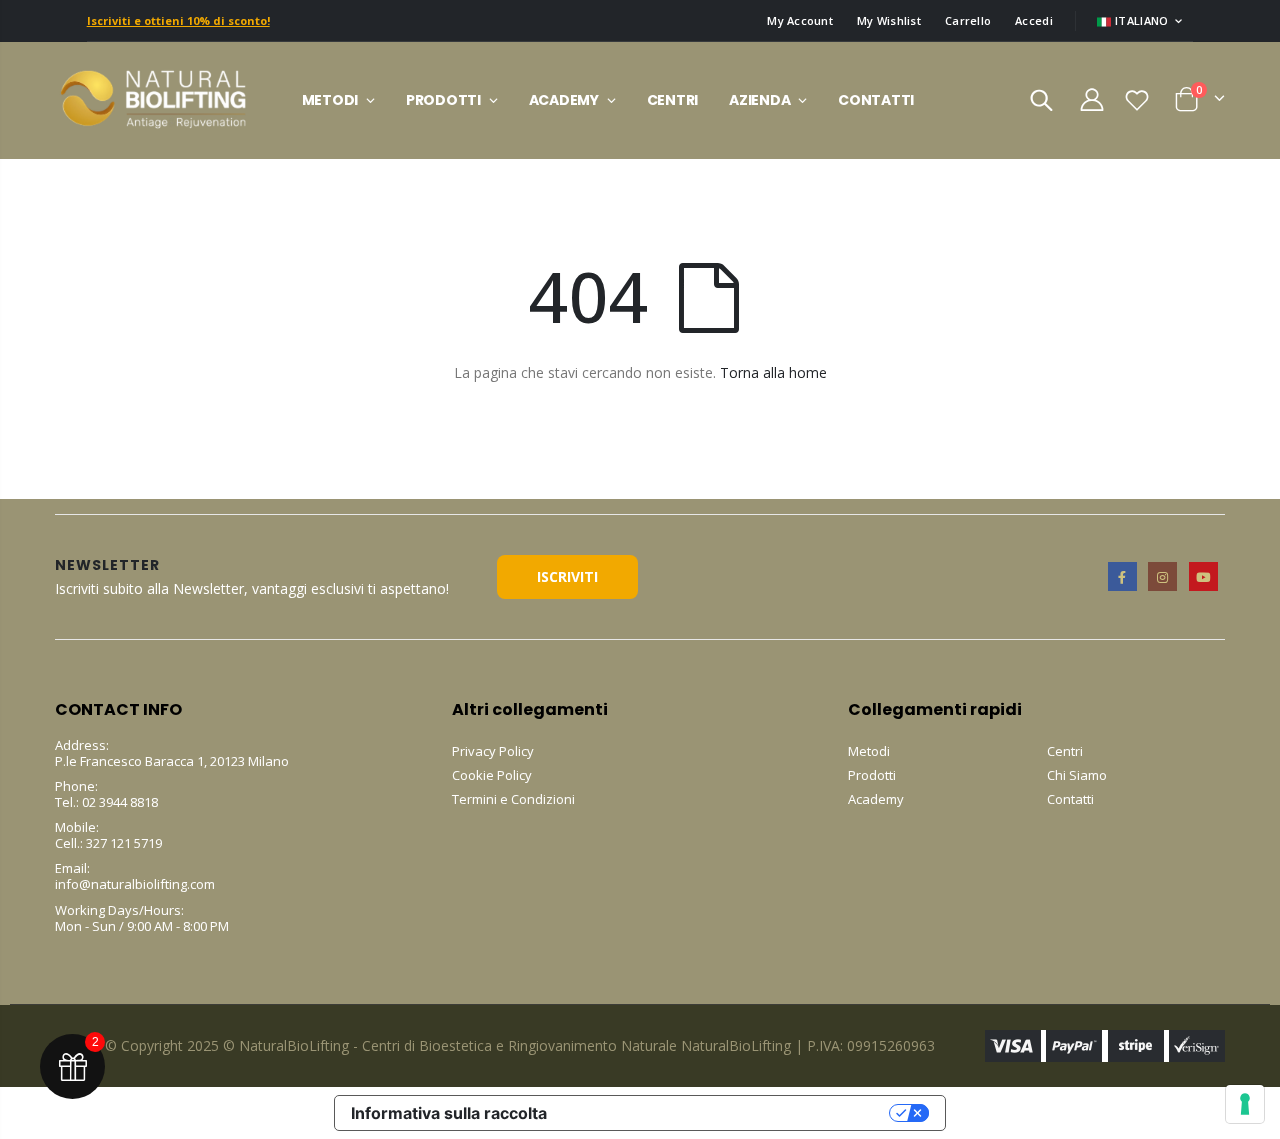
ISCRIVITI (567, 576)
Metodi (869, 751)
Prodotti (872, 775)
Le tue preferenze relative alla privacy (728, 1113)
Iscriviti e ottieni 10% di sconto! (178, 20)
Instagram (1162, 576)
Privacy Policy (493, 751)
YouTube (1203, 576)
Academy (876, 799)
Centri (1065, 751)
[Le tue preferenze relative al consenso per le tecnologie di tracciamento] (1245, 1104)
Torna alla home (773, 372)
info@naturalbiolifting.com (135, 884)
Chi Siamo (1077, 775)
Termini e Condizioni (513, 799)
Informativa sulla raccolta (449, 1113)
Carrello (968, 20)
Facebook (1122, 576)
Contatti (1070, 799)
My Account (800, 20)
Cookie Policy (492, 775)
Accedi (1034, 20)
